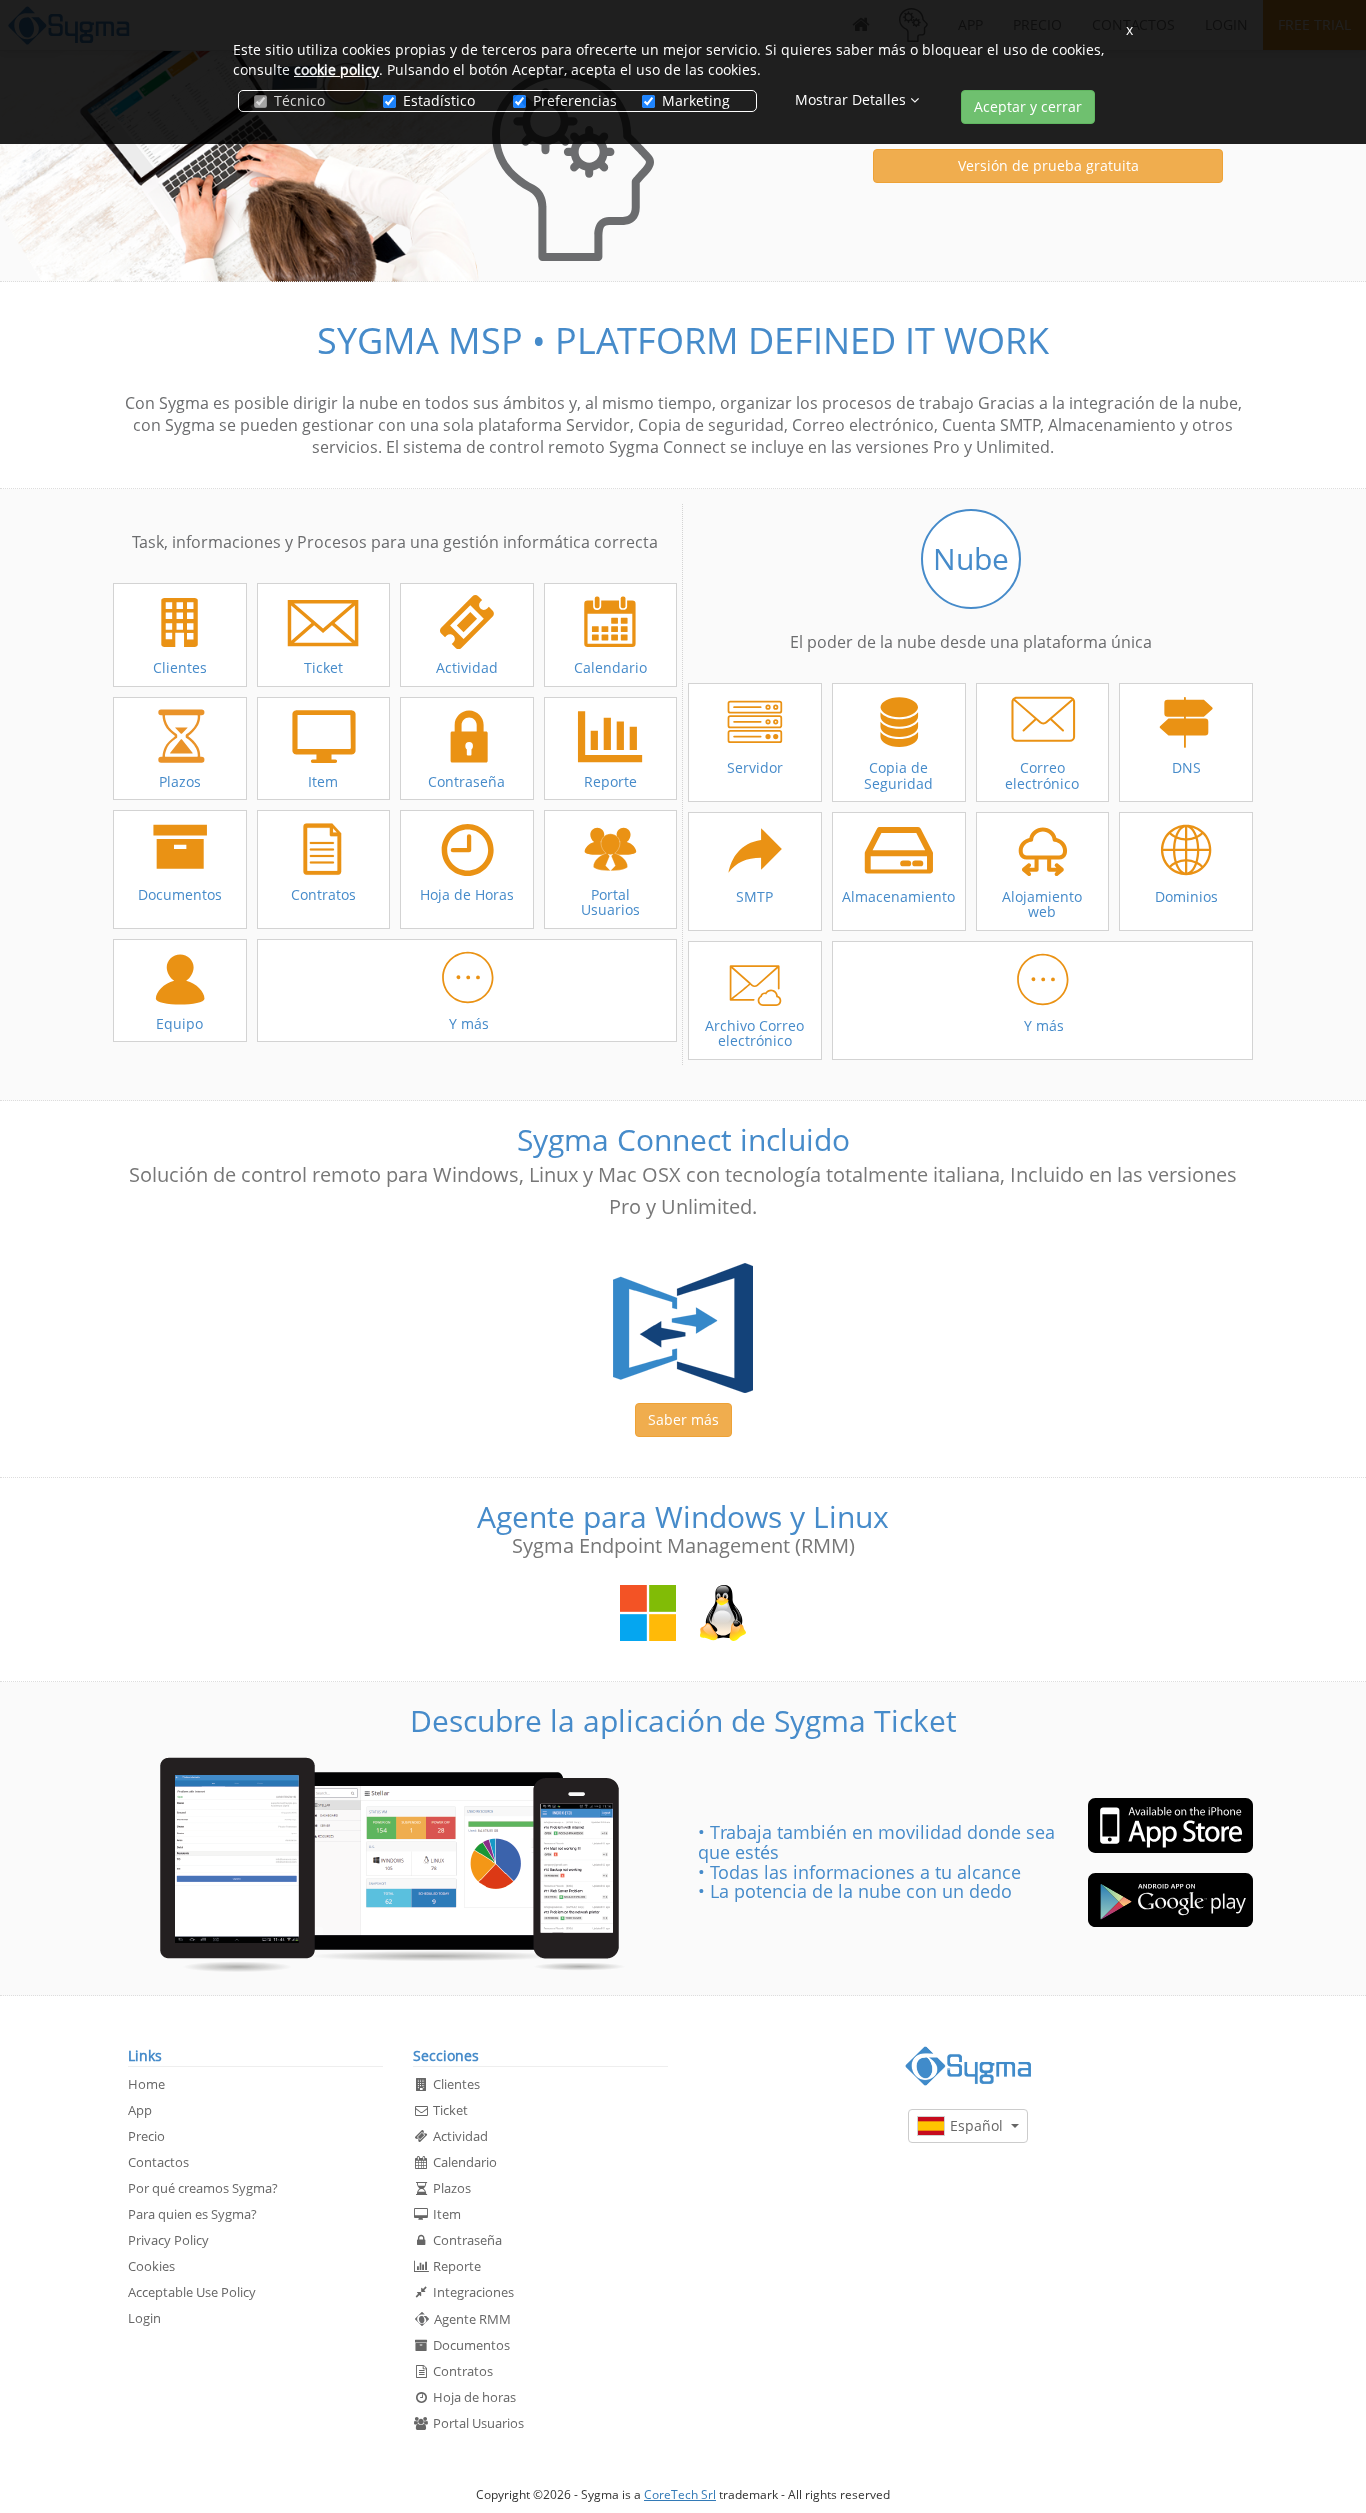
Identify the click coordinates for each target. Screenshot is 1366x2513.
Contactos (158, 2162)
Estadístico (439, 100)
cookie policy (336, 69)
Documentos (470, 2345)
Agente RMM (471, 2319)
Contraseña (466, 2240)
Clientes (455, 2084)
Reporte (455, 2266)
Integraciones (472, 2292)
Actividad (459, 2136)
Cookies (151, 2266)
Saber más (683, 1419)
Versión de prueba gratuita (1048, 165)
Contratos (461, 2371)
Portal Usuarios (477, 2423)
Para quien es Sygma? (192, 2214)
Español (980, 2125)
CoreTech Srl (680, 2494)
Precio (146, 2136)
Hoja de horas (473, 2397)
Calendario (463, 2162)
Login (144, 2318)
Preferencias (572, 100)
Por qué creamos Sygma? (203, 2188)
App (140, 2110)
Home (146, 2084)
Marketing (696, 100)
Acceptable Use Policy (192, 2292)
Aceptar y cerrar (1028, 106)
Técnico (299, 100)
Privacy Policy (168, 2240)
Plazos (450, 2188)
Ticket (449, 2110)
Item (445, 2214)
